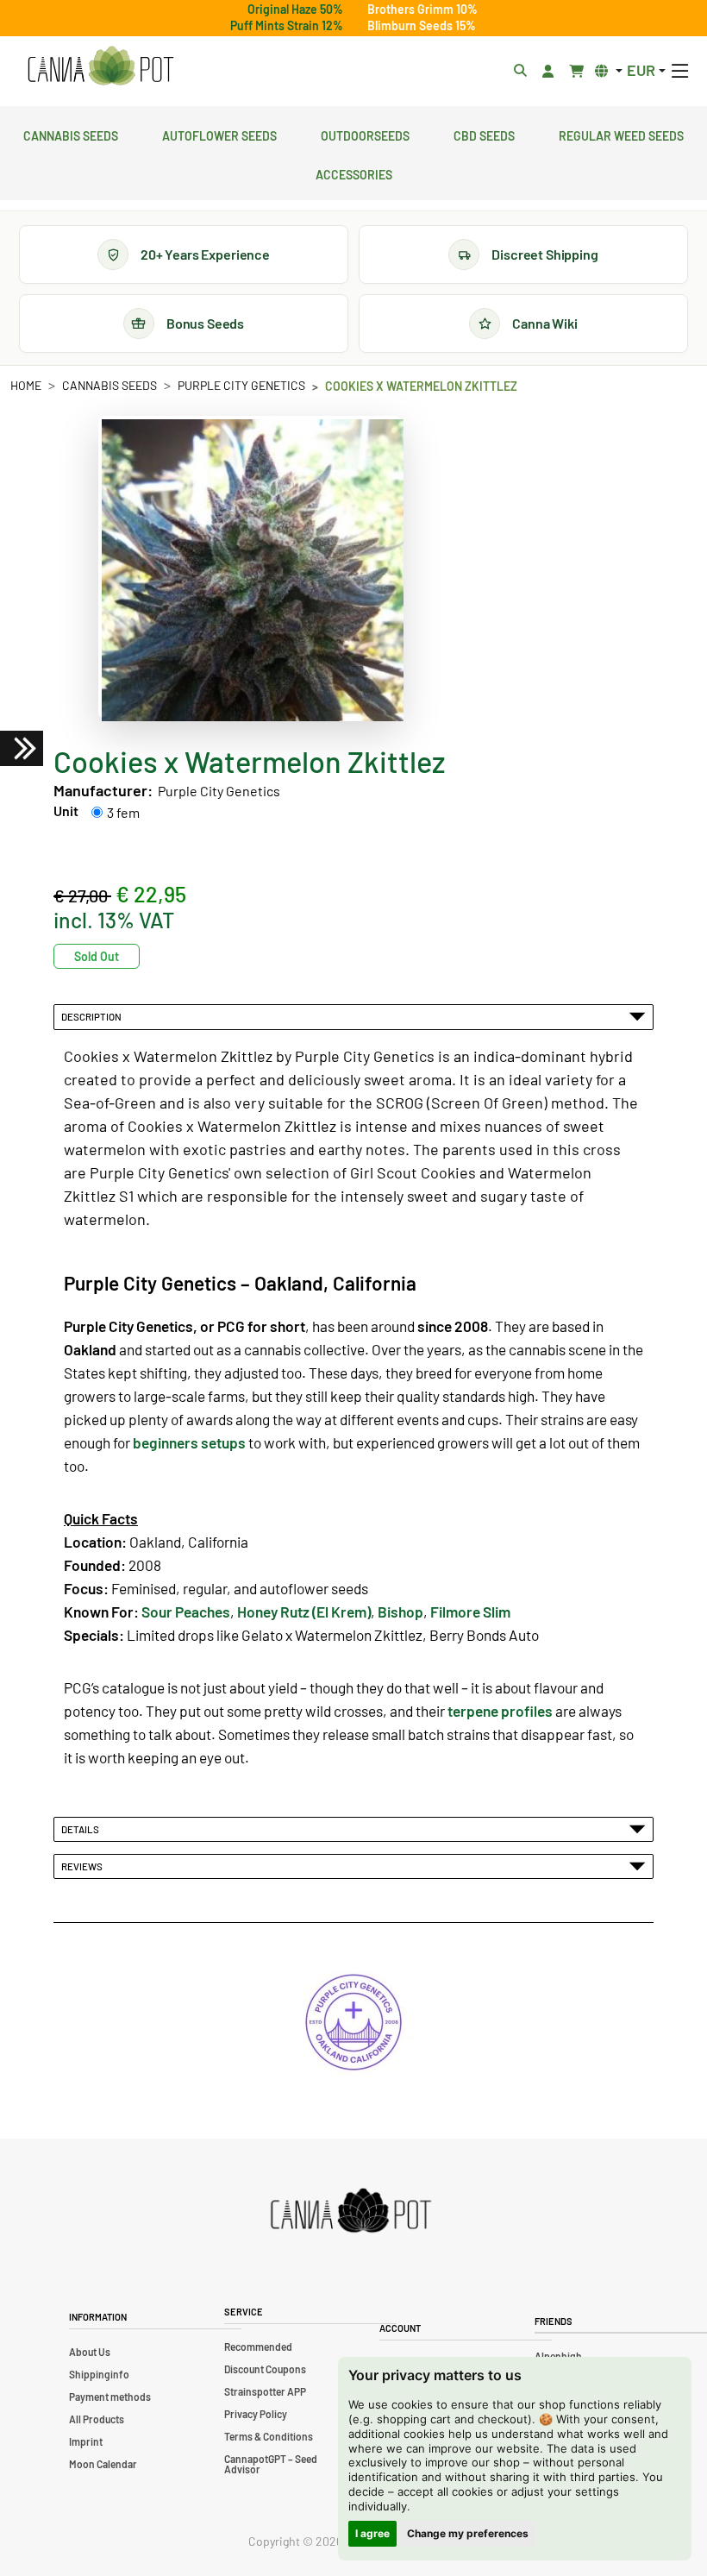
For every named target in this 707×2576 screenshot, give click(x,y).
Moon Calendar (103, 2464)
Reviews (84, 1866)
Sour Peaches (186, 1612)
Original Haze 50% (295, 9)
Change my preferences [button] (468, 2533)
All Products (97, 2419)
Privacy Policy (256, 2414)
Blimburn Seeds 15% (422, 25)
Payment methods (110, 2397)
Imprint (86, 2441)
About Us (90, 2352)
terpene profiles (500, 1711)
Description (93, 1016)
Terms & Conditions (269, 2436)
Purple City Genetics (241, 385)
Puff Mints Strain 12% (287, 25)
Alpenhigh (558, 2356)
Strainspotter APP (265, 2391)
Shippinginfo (99, 2374)
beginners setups (189, 1442)
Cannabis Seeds (71, 134)
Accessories (354, 173)
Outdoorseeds (365, 134)
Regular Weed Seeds (621, 134)
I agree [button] (372, 2533)
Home (26, 385)
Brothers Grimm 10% (422, 9)
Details (82, 1829)
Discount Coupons (265, 2369)
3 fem (123, 812)
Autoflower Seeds (219, 134)
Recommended (258, 2347)
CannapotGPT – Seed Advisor (271, 2464)
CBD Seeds (484, 134)
